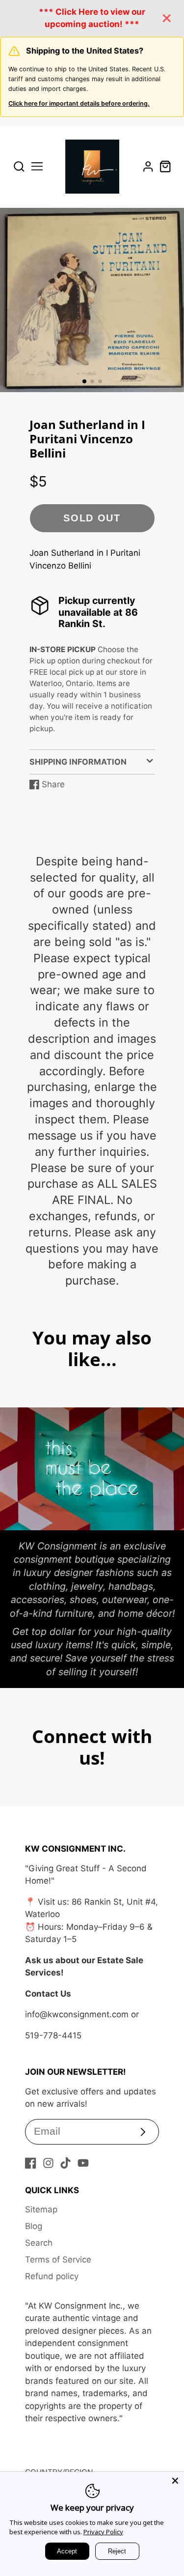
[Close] (175, 2481)
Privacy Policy (103, 2532)
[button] (84, 381)
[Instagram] (48, 2163)
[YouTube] (83, 2163)
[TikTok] (66, 2163)
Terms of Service (58, 2260)
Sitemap (41, 2209)
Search (39, 2243)
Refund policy (52, 2276)
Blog (34, 2226)
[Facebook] (31, 2163)
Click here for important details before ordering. (79, 103)
